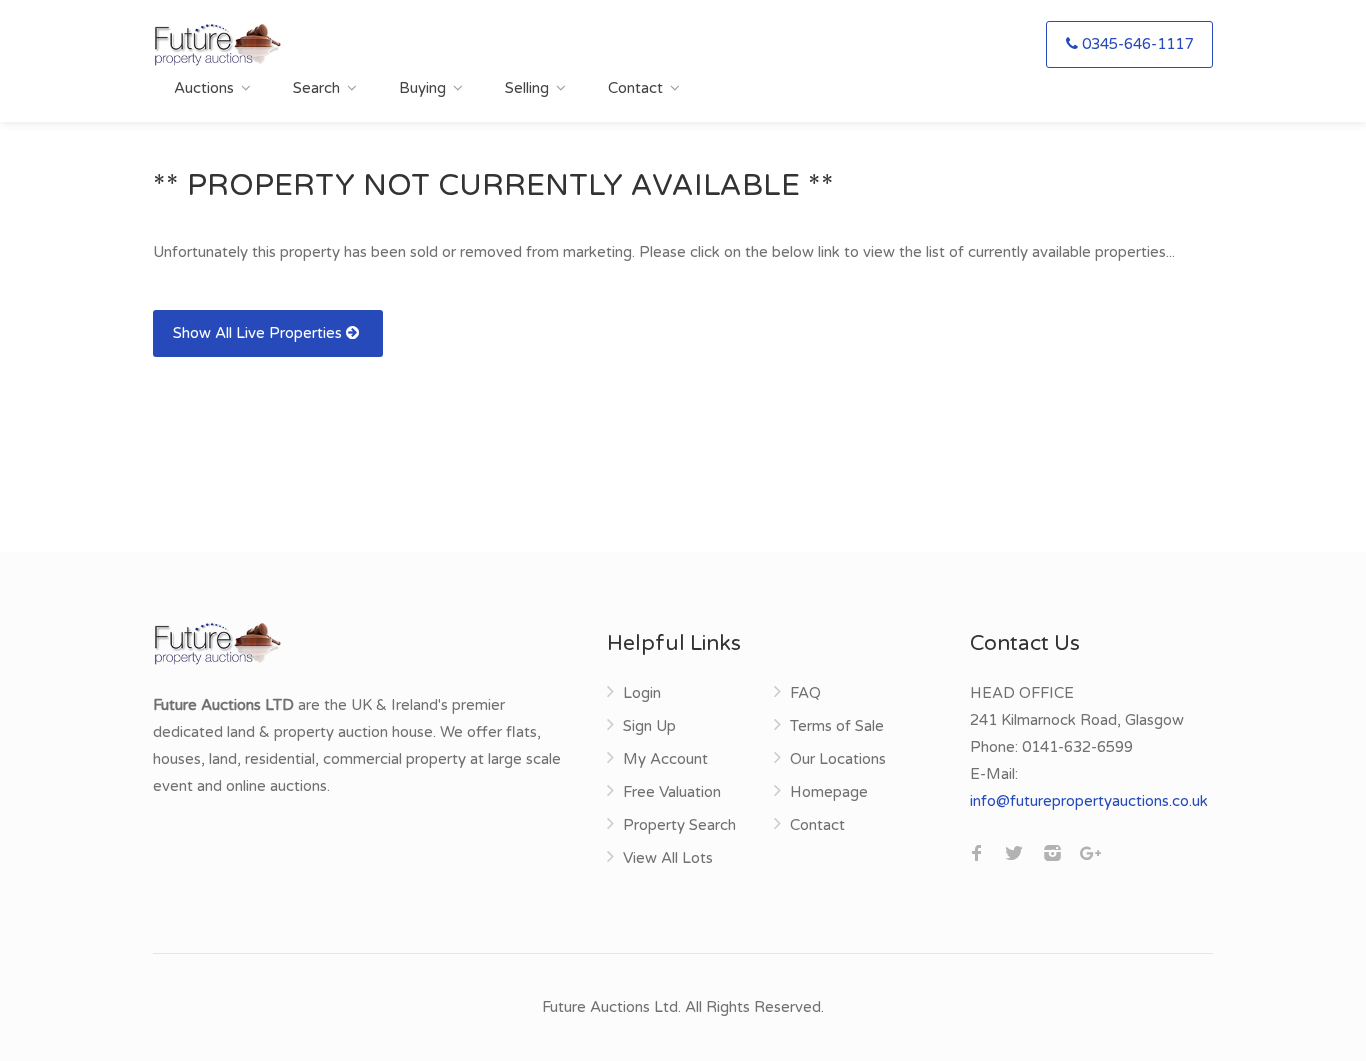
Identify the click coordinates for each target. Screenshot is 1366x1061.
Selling (527, 88)
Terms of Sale (837, 726)
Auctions (204, 88)
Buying (422, 88)
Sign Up (649, 726)
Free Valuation (672, 792)
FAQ (805, 693)
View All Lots (668, 858)
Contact (635, 88)
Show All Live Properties (259, 333)
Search (316, 88)
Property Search (679, 825)
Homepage (829, 792)
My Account (665, 759)
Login (642, 693)
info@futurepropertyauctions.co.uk (1089, 801)
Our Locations (838, 759)
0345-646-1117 (1137, 44)
